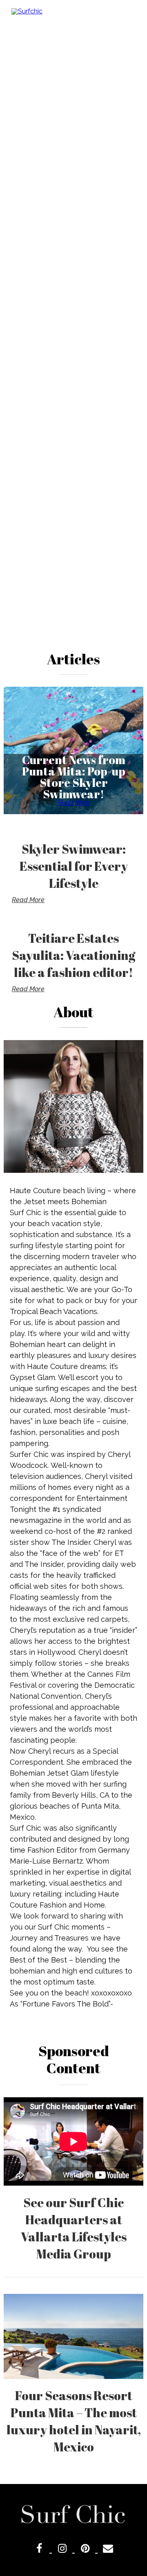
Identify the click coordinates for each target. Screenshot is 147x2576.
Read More (74, 803)
